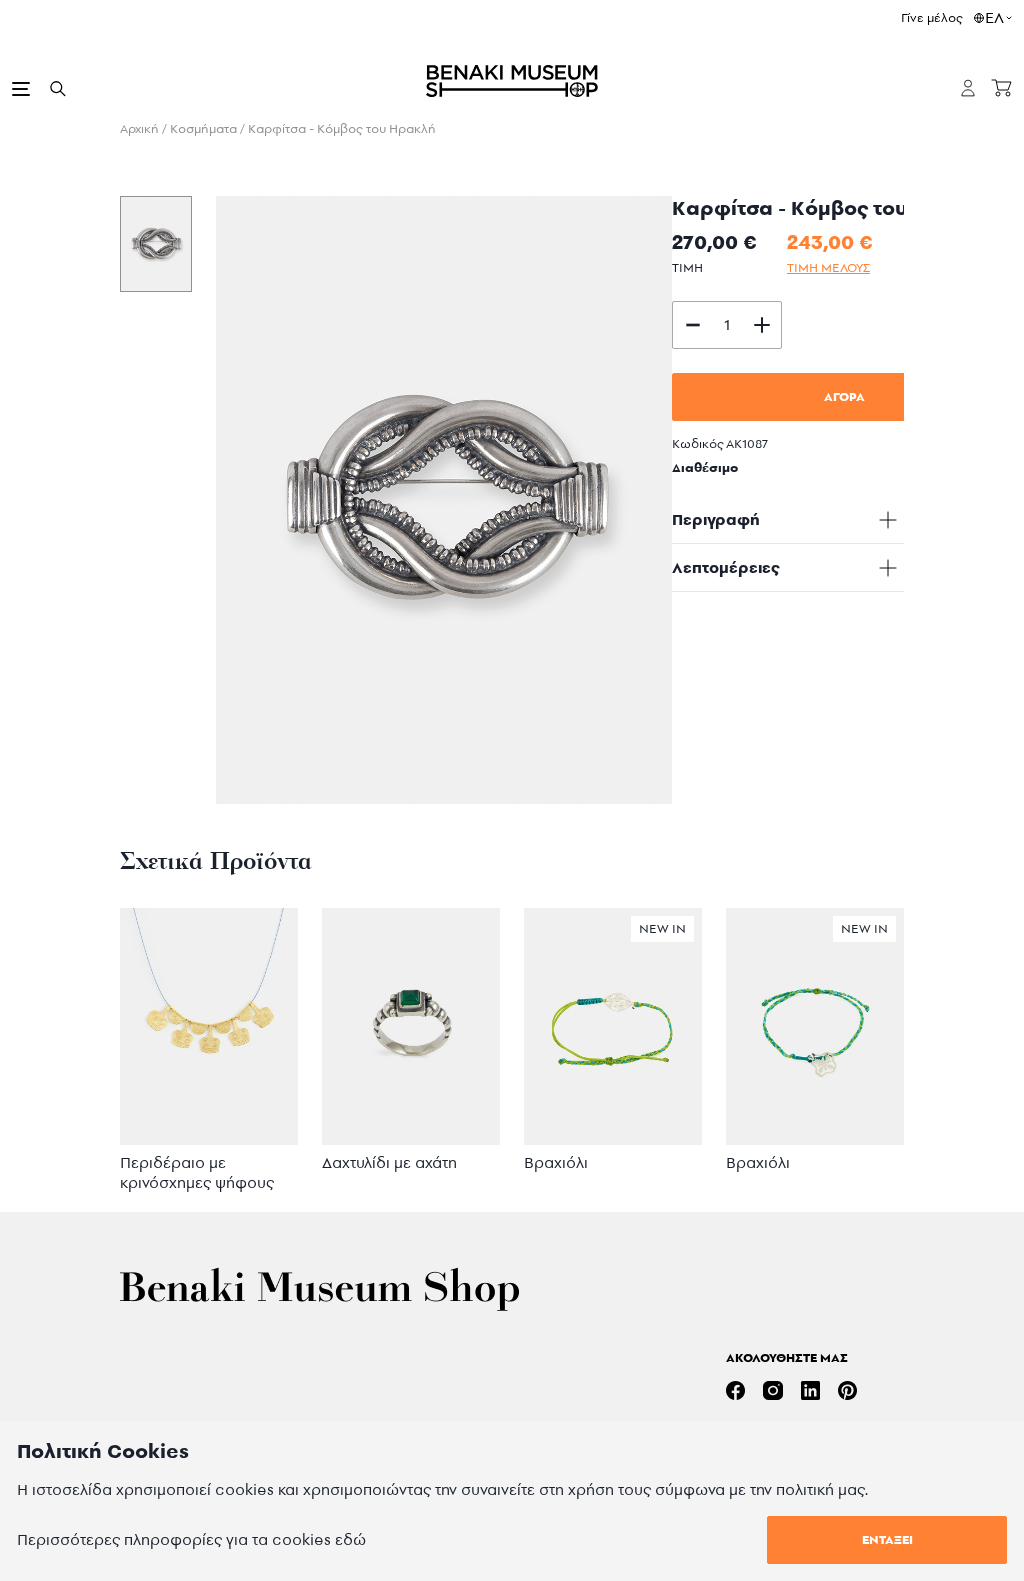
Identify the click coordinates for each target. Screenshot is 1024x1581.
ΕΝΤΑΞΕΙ (887, 1539)
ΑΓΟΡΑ (844, 396)
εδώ (350, 1539)
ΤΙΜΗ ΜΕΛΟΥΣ (828, 267)
